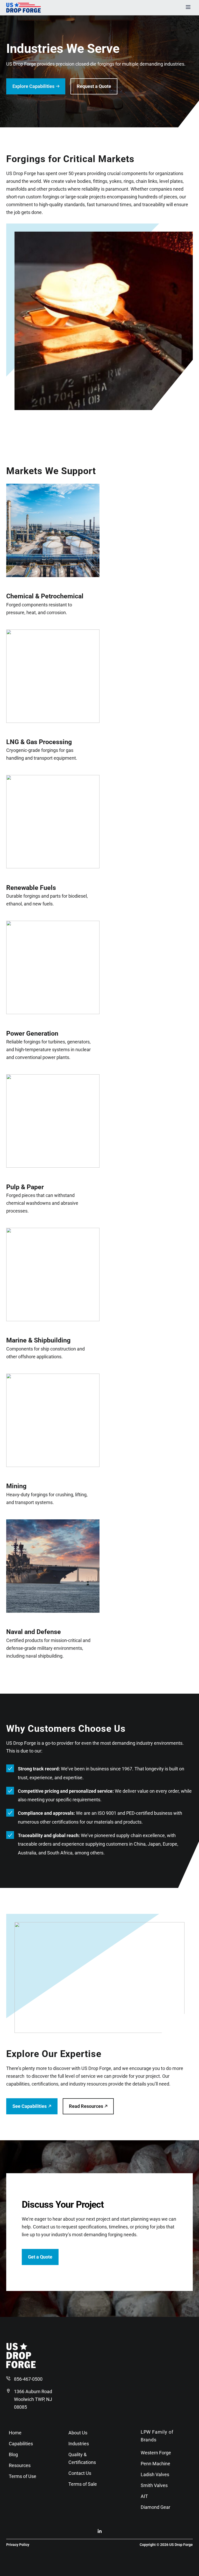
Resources (20, 2465)
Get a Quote (40, 2257)
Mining (16, 1486)
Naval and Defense (34, 1632)
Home (15, 2433)
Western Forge (156, 2453)
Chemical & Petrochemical (45, 596)
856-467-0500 (28, 2379)
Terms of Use (23, 2476)
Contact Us (80, 2473)
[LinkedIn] (100, 2532)
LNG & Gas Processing (39, 742)
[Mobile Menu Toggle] (188, 8)
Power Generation (32, 1033)
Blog (13, 2454)
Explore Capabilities (33, 86)
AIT (144, 2496)
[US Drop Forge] (21, 2367)
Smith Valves (154, 2485)
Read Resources (86, 2106)
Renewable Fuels (31, 888)
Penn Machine (155, 2464)
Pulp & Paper (25, 1187)
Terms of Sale (83, 2484)
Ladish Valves (155, 2474)
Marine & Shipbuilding (38, 1340)
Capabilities (21, 2444)
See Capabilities (30, 2106)
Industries (79, 2444)
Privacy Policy (18, 2545)
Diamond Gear (155, 2507)
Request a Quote (94, 86)
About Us (78, 2433)
